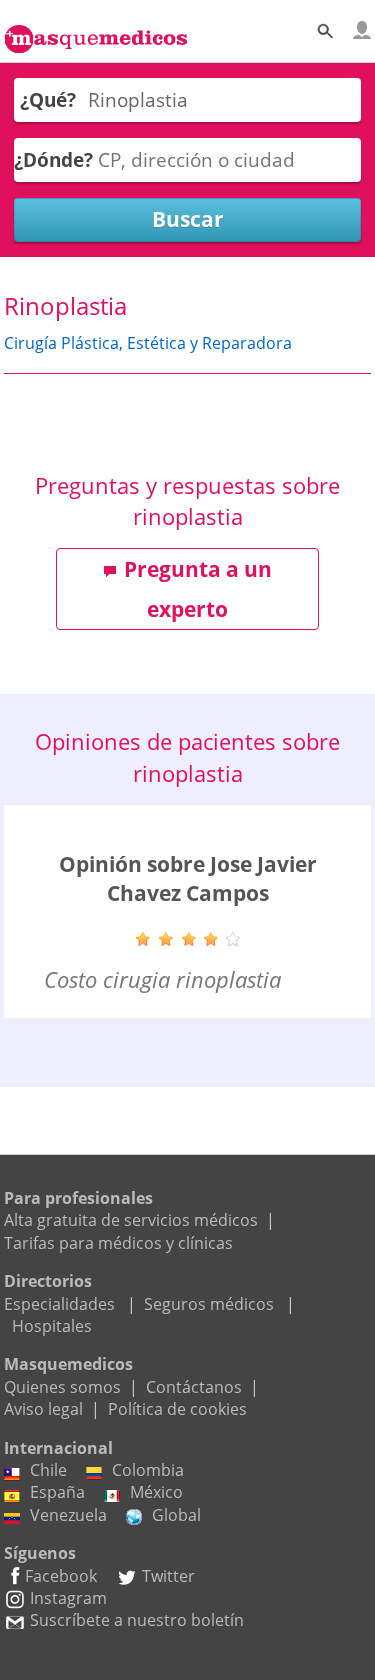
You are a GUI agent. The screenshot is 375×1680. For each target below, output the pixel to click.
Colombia (148, 1470)
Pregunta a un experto (198, 589)
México (156, 1492)
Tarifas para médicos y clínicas (118, 1243)
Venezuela (68, 1515)
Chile (48, 1470)
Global (176, 1515)
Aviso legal (43, 1409)
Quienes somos (62, 1387)
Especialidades (59, 1304)
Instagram (68, 1598)
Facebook (61, 1576)
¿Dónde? (53, 159)
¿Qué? (48, 99)
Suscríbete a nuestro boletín (137, 1620)
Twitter (168, 1576)
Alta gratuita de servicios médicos (131, 1220)
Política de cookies (177, 1409)
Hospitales (52, 1326)
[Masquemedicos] (96, 28)
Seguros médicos (209, 1304)
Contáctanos (194, 1387)
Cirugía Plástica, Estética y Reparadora (148, 343)
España (57, 1492)
